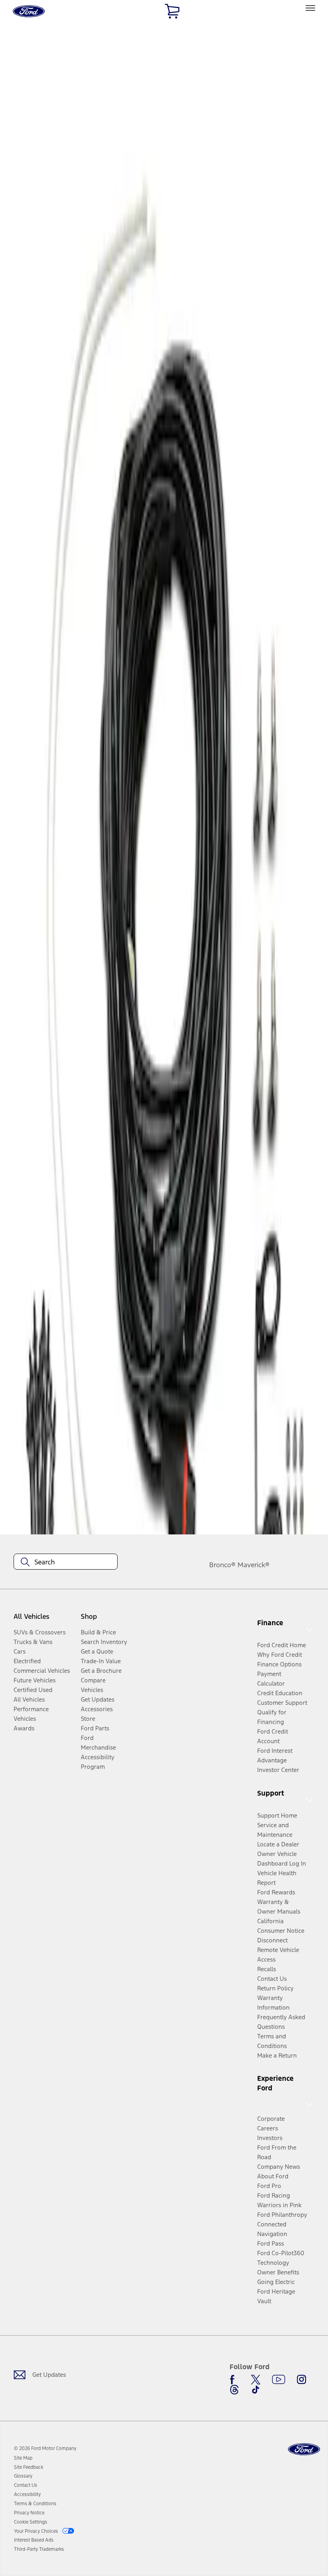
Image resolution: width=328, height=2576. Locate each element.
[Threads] (234, 2390)
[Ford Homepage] (304, 2449)
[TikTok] (256, 2390)
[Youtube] (279, 2380)
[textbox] (66, 1562)
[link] (23, 2458)
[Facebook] (234, 2380)
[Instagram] (302, 2380)
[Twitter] (256, 2380)
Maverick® (254, 1565)
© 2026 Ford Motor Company (45, 2448)
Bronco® (222, 1565)
